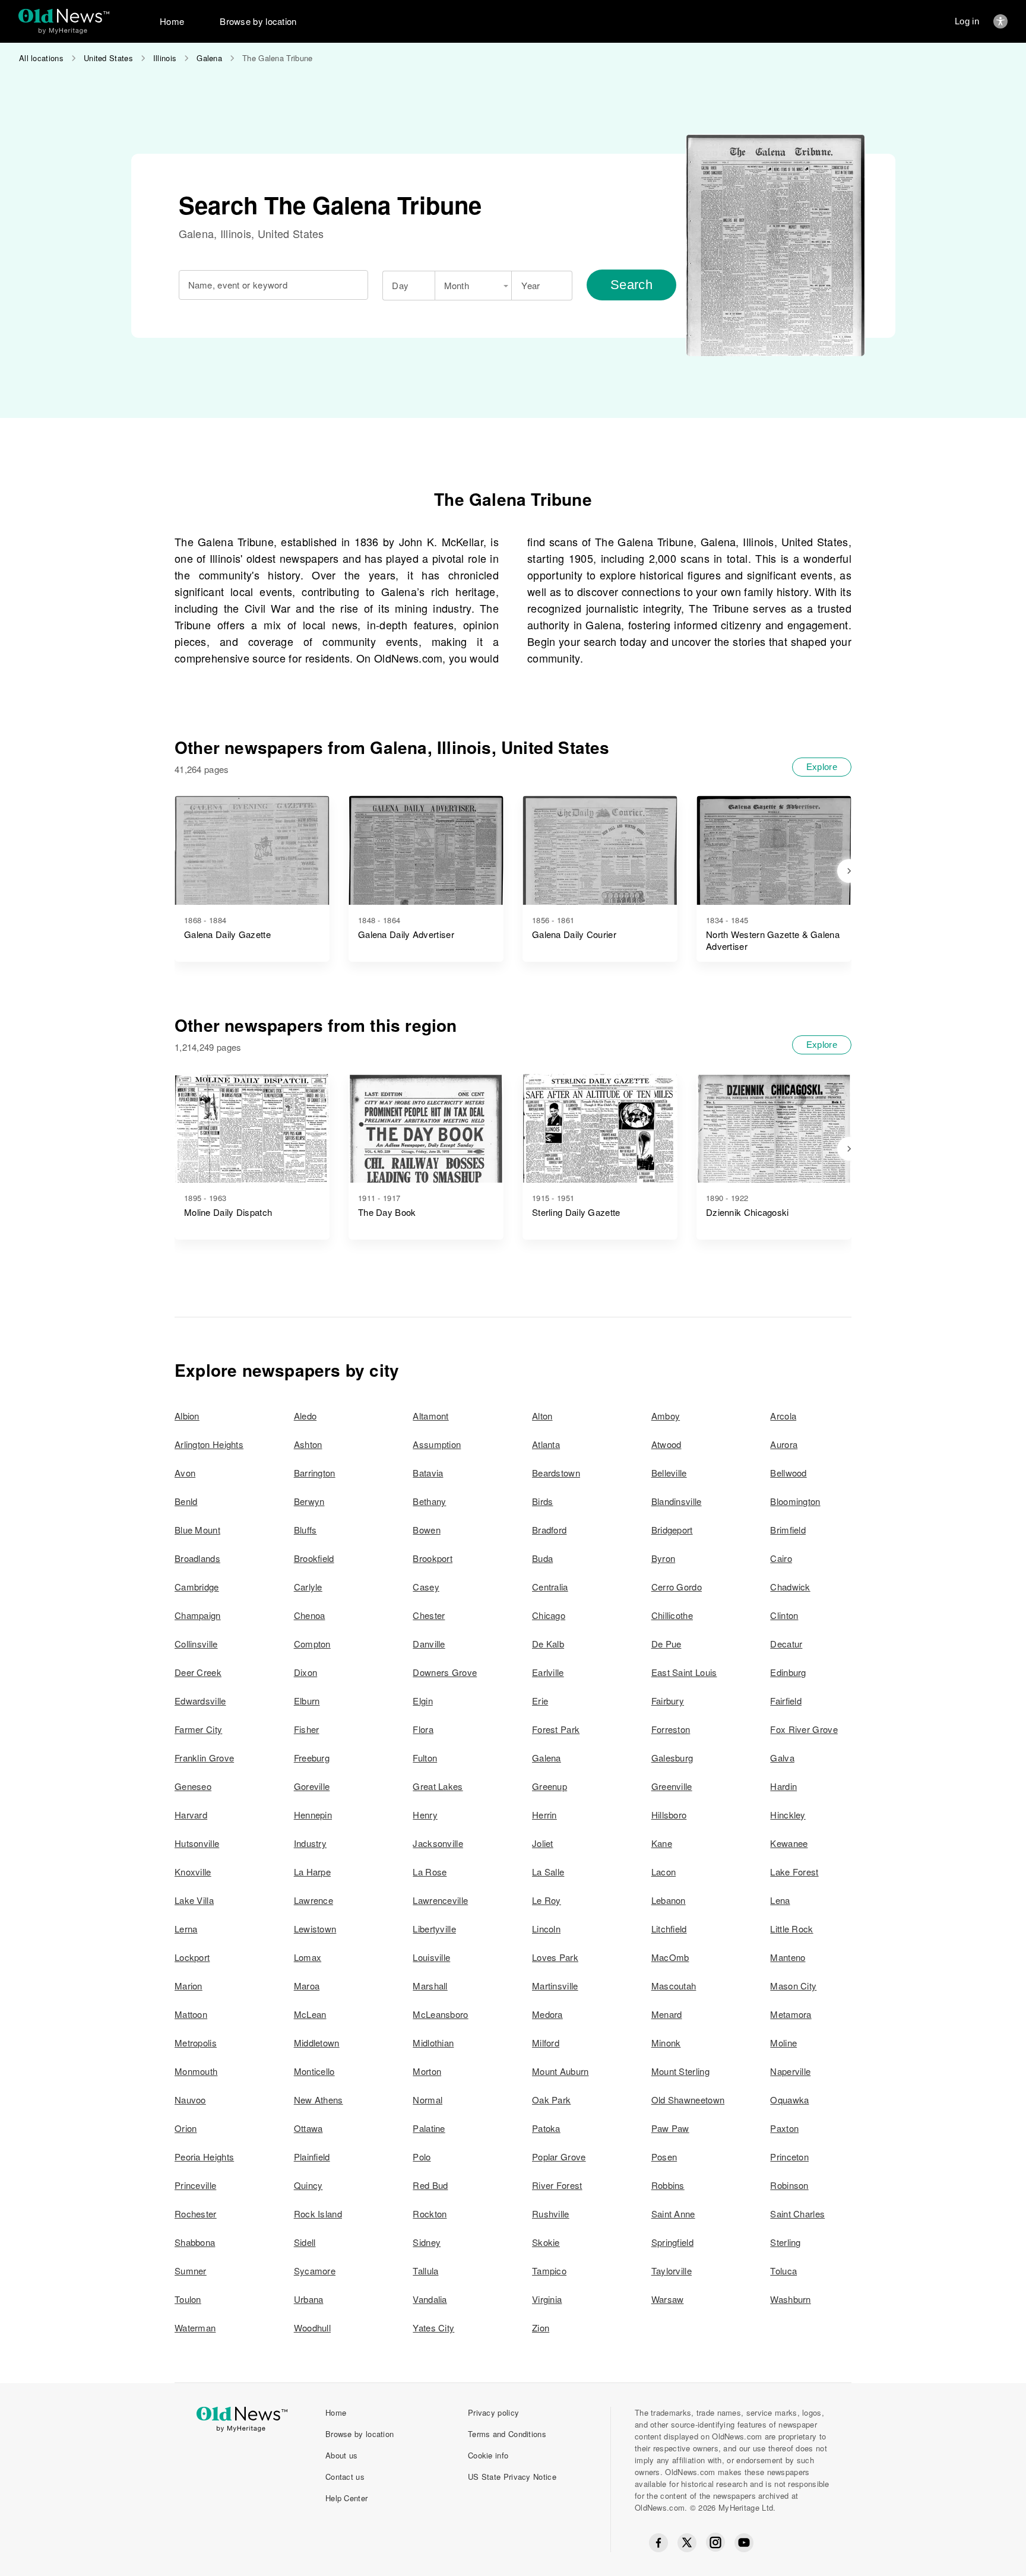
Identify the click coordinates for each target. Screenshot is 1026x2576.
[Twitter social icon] (687, 2543)
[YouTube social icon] (744, 2543)
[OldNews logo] (64, 16)
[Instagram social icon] (715, 2542)
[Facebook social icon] (658, 2543)
